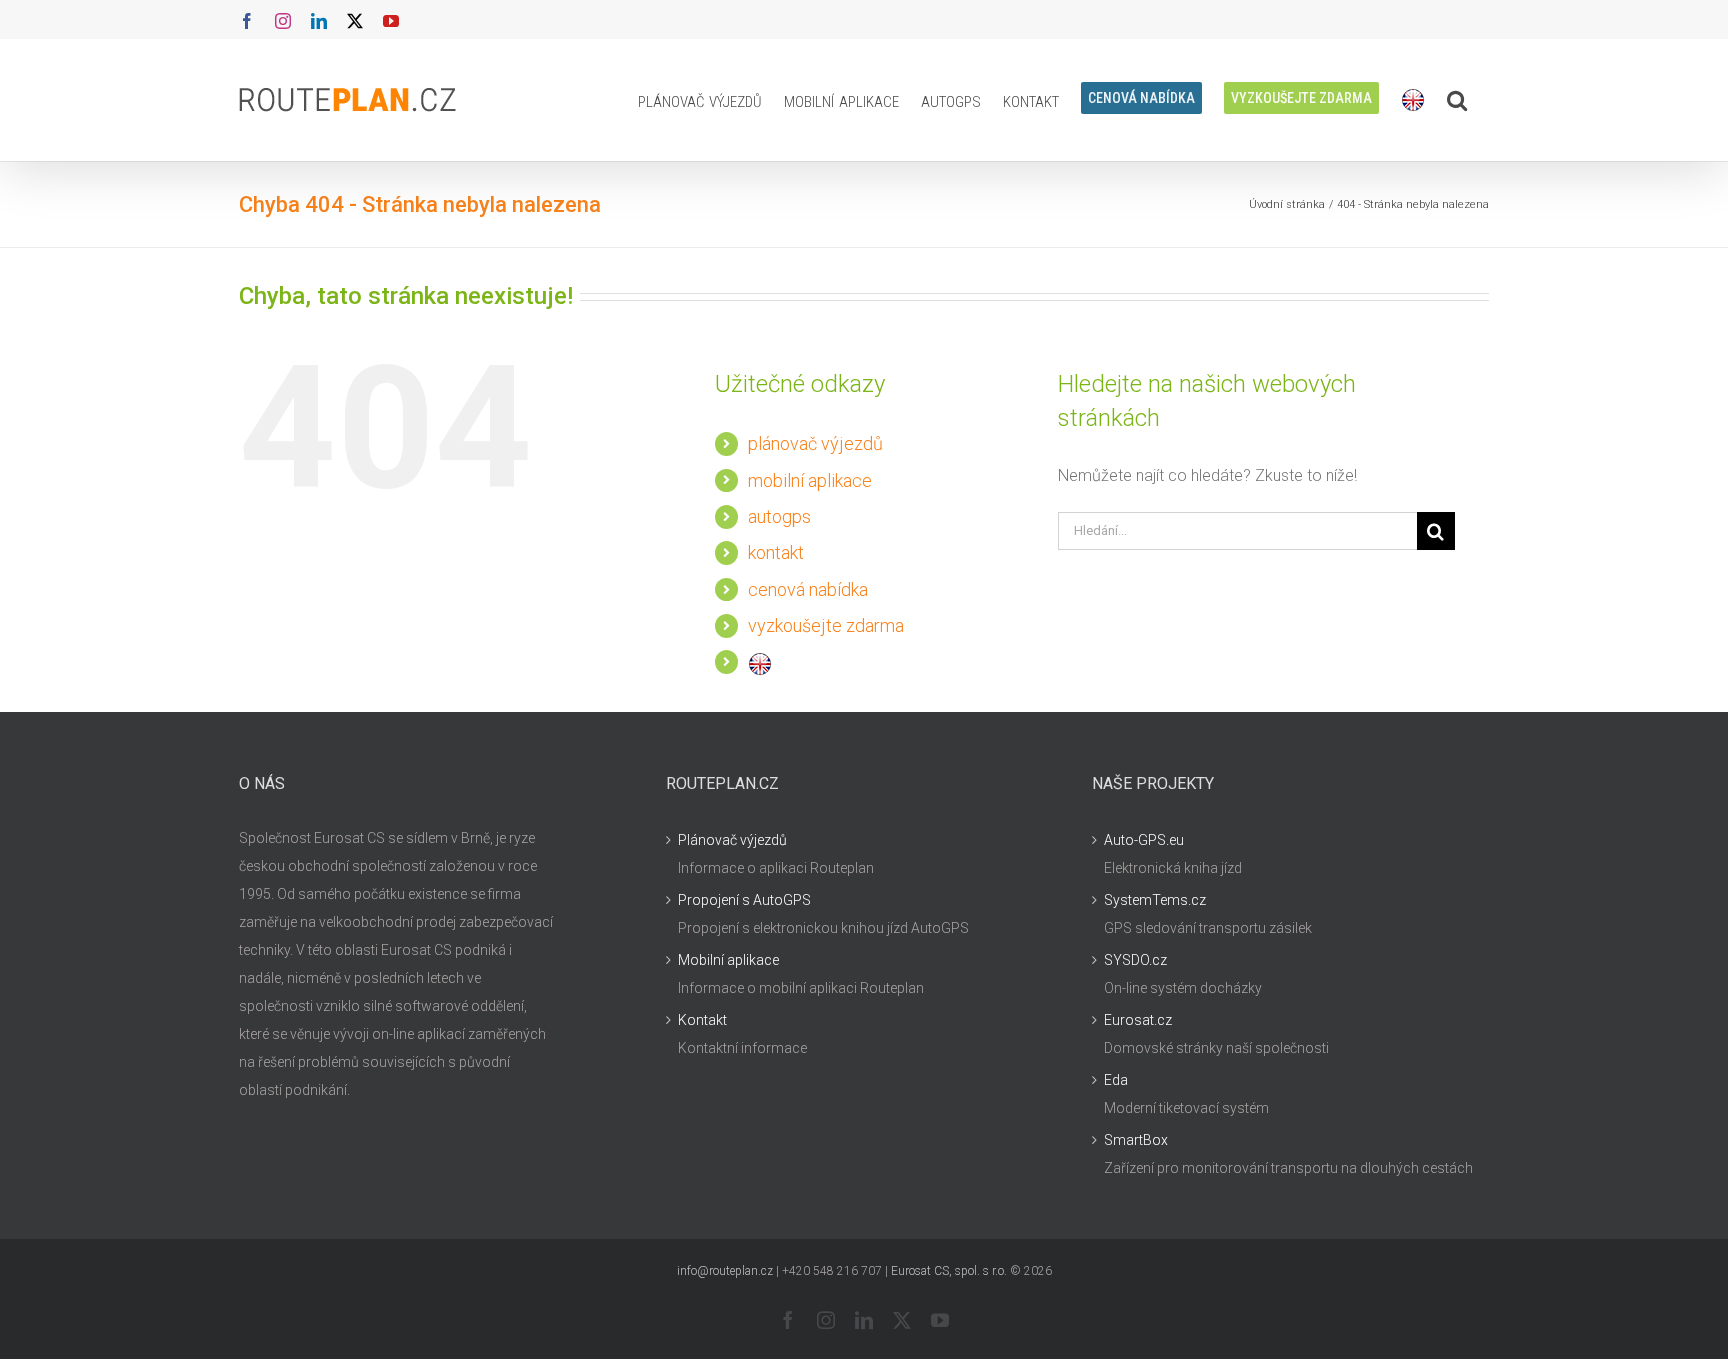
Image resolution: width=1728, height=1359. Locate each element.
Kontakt (702, 1020)
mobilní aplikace (810, 480)
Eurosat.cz (1138, 1020)
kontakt (776, 552)
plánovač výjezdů (815, 443)
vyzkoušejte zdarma (826, 625)
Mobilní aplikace (728, 960)
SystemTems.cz (1155, 900)
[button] (1457, 100)
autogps (779, 516)
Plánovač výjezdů (732, 840)
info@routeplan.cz (725, 1271)
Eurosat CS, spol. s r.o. (949, 1271)
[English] (1413, 100)
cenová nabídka (808, 589)
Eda (1116, 1080)
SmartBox (1136, 1140)
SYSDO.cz (1135, 960)
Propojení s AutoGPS (744, 900)
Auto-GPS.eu (1144, 840)
